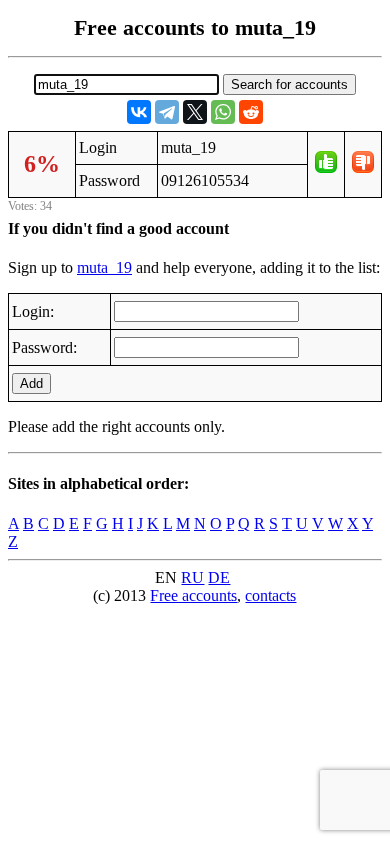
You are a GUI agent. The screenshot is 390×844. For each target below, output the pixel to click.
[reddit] (251, 112)
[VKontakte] (139, 112)
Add (31, 383)
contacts (270, 595)
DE (219, 577)
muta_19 (104, 267)
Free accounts (193, 595)
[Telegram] (167, 112)
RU (192, 577)
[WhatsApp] (223, 112)
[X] (195, 112)
